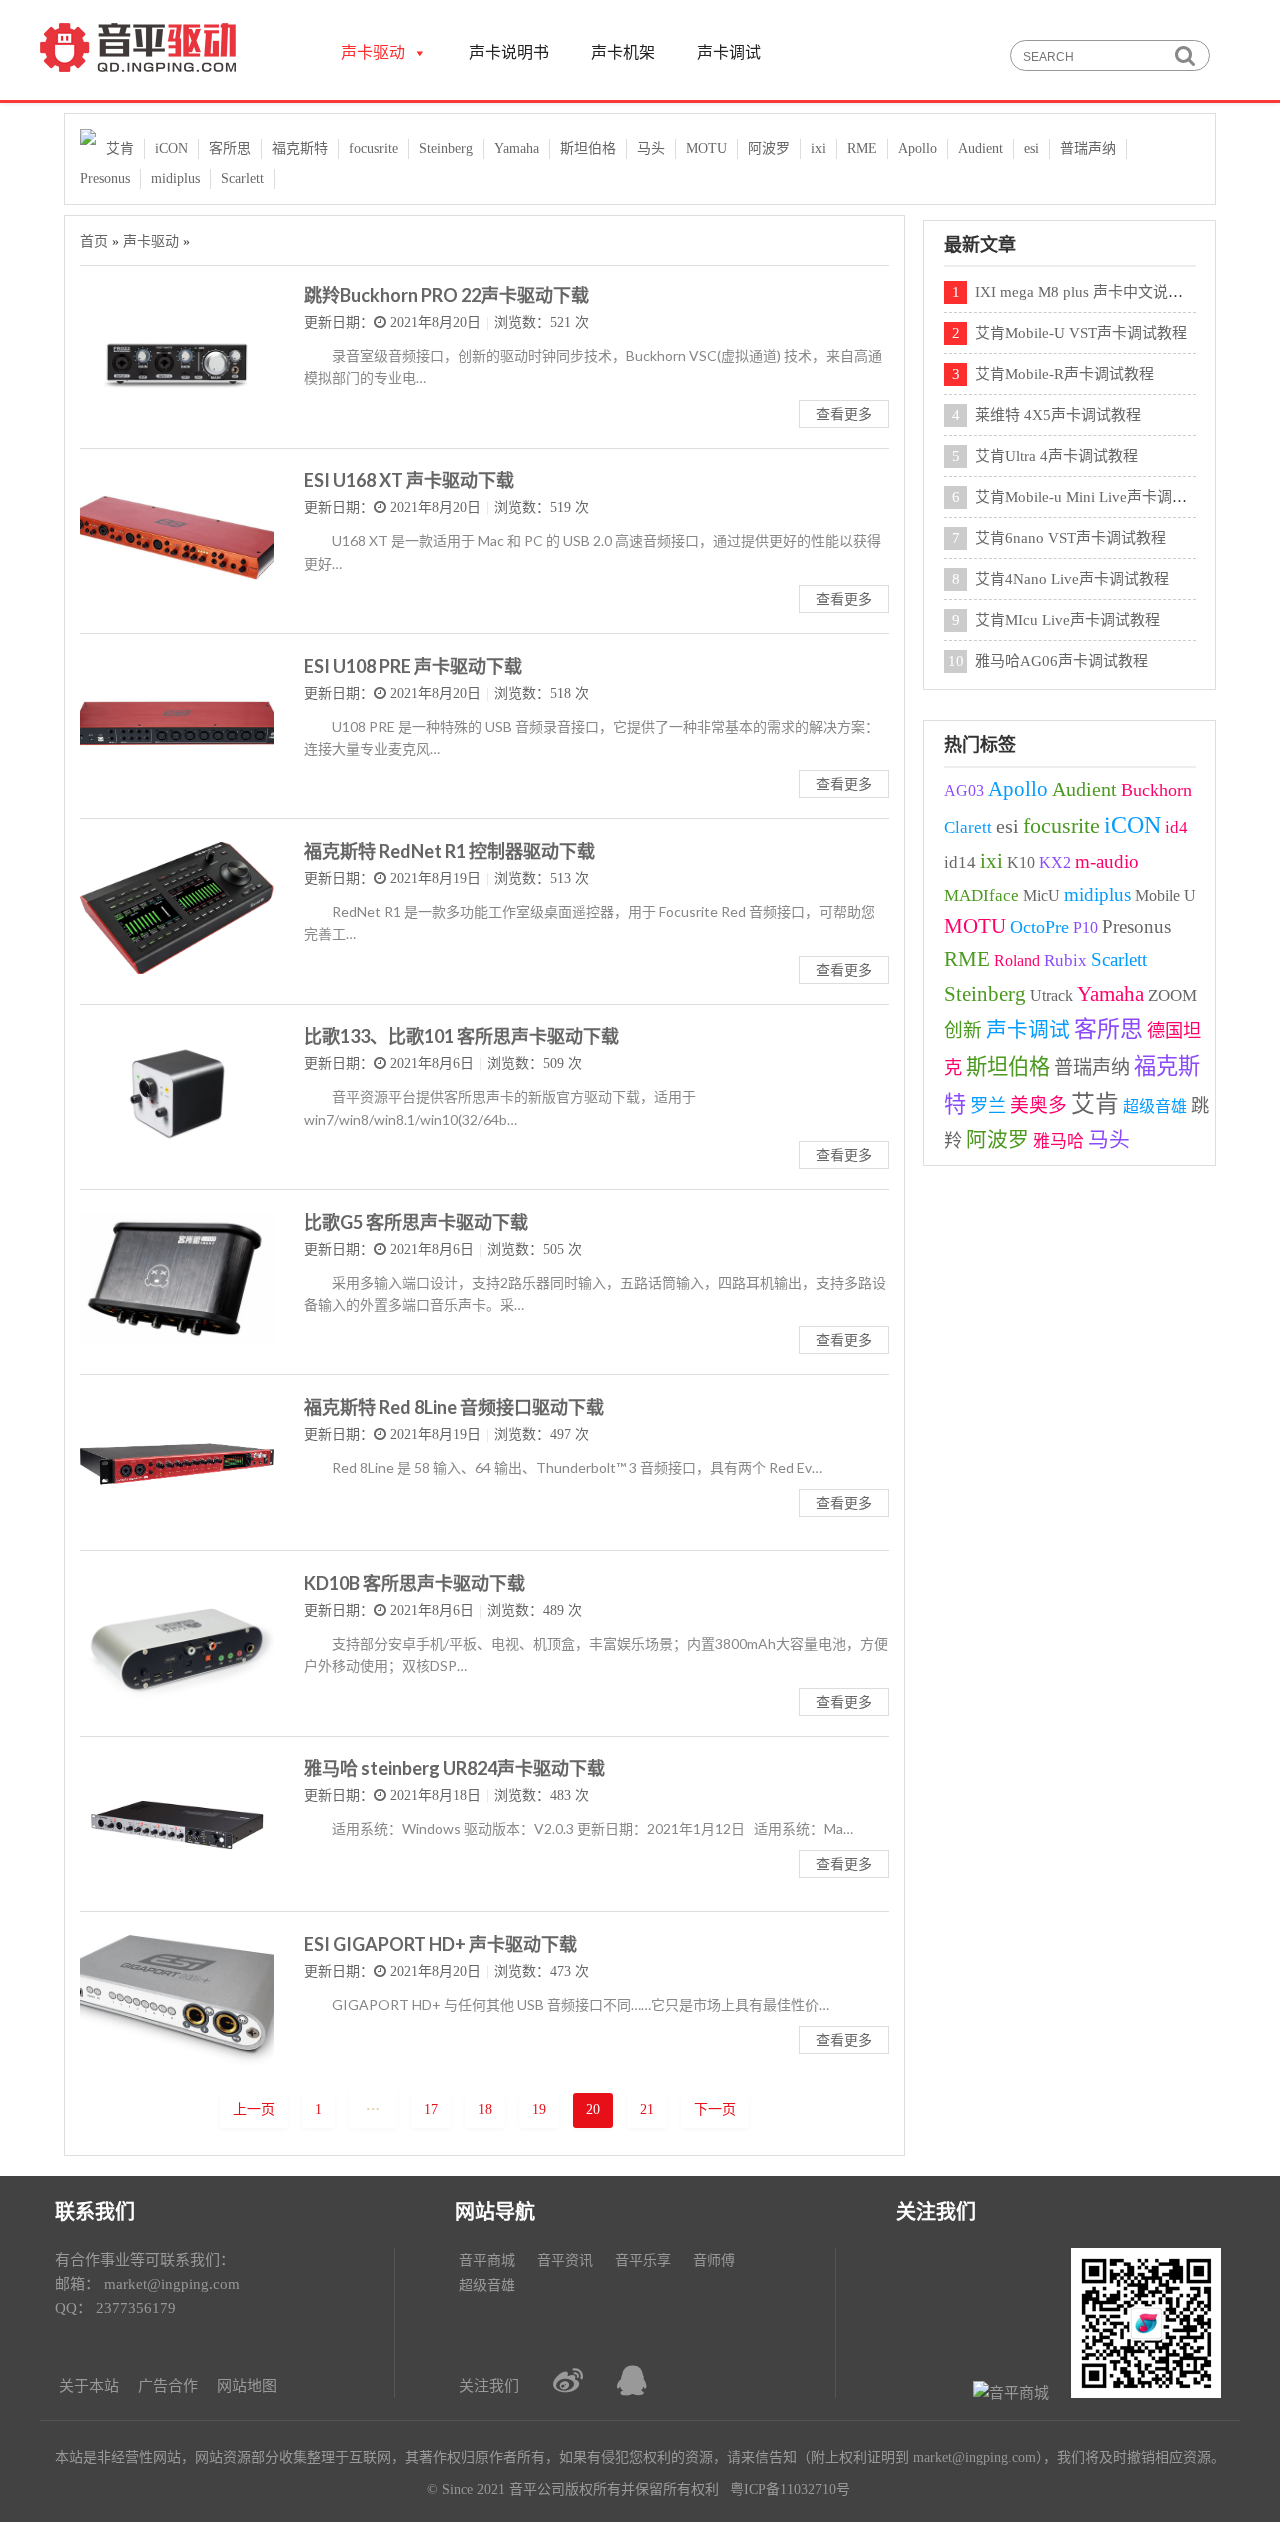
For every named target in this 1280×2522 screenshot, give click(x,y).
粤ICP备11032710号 (790, 2489)
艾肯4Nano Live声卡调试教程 (1072, 579)
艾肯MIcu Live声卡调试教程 (1067, 620)
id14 (960, 862)
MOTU (706, 148)
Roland (1017, 960)
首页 (94, 241)
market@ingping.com (172, 2284)
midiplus (175, 178)
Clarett (968, 827)
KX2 (1055, 862)
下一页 (715, 2109)
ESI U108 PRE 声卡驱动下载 (413, 666)
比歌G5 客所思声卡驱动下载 (416, 1222)
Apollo (917, 148)
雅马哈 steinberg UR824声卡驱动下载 (454, 1768)
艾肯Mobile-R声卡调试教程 (1064, 374)
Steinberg (446, 148)
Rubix (1065, 960)
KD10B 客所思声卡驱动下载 (414, 1583)
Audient (980, 148)
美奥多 (1038, 1105)
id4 (1176, 827)
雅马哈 (1058, 1141)
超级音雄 (1155, 1106)
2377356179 (136, 2308)
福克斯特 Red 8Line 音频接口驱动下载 (454, 1407)
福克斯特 (300, 148)
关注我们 (489, 2386)
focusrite (373, 148)
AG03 (964, 790)
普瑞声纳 (1088, 148)
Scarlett (242, 178)
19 (539, 2109)
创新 (963, 1030)
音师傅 (714, 2260)
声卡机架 (623, 52)
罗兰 (988, 1106)
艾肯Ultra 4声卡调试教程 (1056, 456)
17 (431, 2109)
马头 (651, 148)
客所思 (230, 148)
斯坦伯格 (588, 148)
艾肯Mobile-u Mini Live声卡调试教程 (1096, 497)
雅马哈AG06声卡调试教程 (1061, 661)
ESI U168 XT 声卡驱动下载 (409, 480)
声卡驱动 (151, 241)
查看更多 (844, 413)
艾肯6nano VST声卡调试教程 (1070, 538)
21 (647, 2109)
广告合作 (168, 2386)
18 (485, 2109)
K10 (1021, 862)
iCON (171, 148)
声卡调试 (729, 52)
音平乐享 (643, 2260)
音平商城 (487, 2260)
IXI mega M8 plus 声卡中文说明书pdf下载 (1112, 292)
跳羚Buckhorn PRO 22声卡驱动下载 (446, 295)
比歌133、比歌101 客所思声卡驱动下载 (461, 1036)
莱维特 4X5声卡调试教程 (1058, 415)
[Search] (1184, 56)
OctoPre (1039, 927)
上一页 (254, 2109)
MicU (1041, 895)
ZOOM (1172, 995)
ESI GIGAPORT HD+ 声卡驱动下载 (440, 1944)
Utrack (1051, 995)
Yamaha (516, 148)
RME (862, 148)
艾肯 (120, 148)
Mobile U (1165, 895)
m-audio (1107, 861)
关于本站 (89, 2386)
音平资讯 (565, 2260)
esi (1031, 148)
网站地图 (247, 2386)
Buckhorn (1156, 790)
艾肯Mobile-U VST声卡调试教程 (1081, 333)
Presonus (105, 178)
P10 (1085, 927)
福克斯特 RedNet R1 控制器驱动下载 (449, 851)
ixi (818, 148)
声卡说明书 (509, 52)
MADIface (981, 895)
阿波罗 (769, 148)
